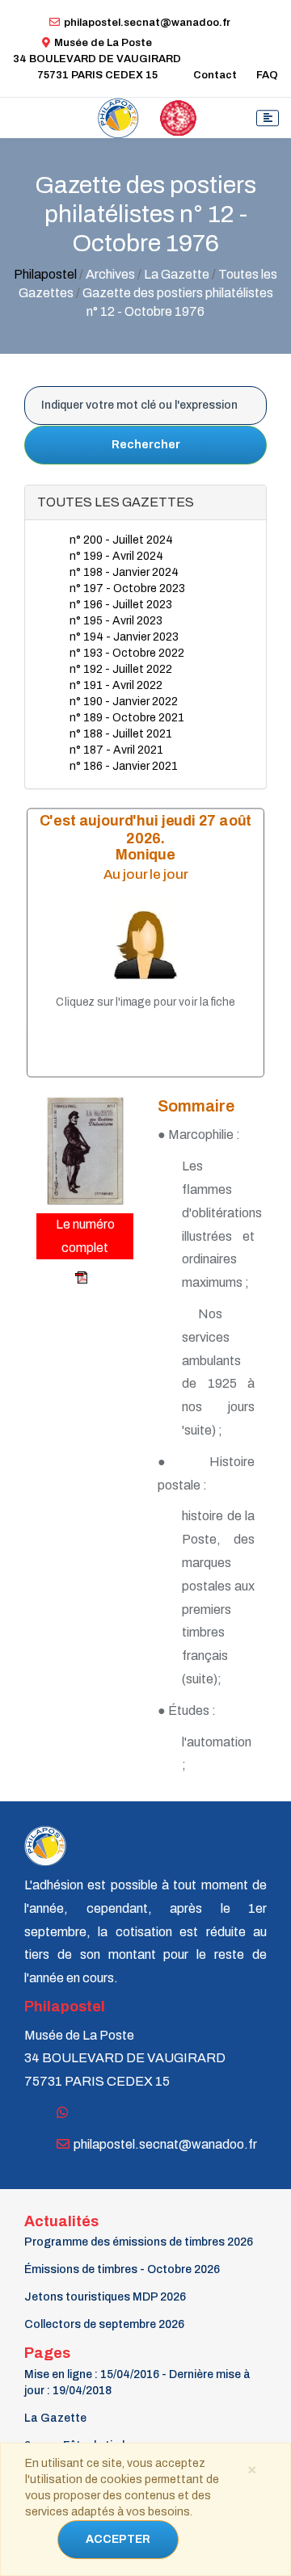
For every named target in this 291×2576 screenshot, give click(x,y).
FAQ (267, 75)
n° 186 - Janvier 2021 (124, 766)
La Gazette (55, 2418)
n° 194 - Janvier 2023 (124, 637)
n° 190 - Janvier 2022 (124, 702)
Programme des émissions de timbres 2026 (139, 2242)
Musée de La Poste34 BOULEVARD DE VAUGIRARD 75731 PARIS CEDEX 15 (97, 59)
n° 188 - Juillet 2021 (121, 734)
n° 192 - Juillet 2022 (121, 669)
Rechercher (146, 445)
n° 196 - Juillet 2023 (121, 605)
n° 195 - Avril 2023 (116, 621)
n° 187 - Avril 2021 (116, 750)
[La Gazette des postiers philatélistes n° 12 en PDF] (63, 1277)
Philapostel (45, 274)
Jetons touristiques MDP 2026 (105, 2297)
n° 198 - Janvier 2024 (124, 572)
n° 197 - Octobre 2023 (127, 588)
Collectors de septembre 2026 (104, 2324)
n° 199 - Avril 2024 (116, 556)
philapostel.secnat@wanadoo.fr (147, 23)
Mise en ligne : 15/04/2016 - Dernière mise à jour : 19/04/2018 (137, 2383)
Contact (215, 75)
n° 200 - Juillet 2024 (121, 540)
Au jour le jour (146, 874)
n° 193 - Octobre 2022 (127, 653)
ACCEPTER (118, 2539)
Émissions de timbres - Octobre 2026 (122, 2269)
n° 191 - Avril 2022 (116, 685)
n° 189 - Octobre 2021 (127, 718)
